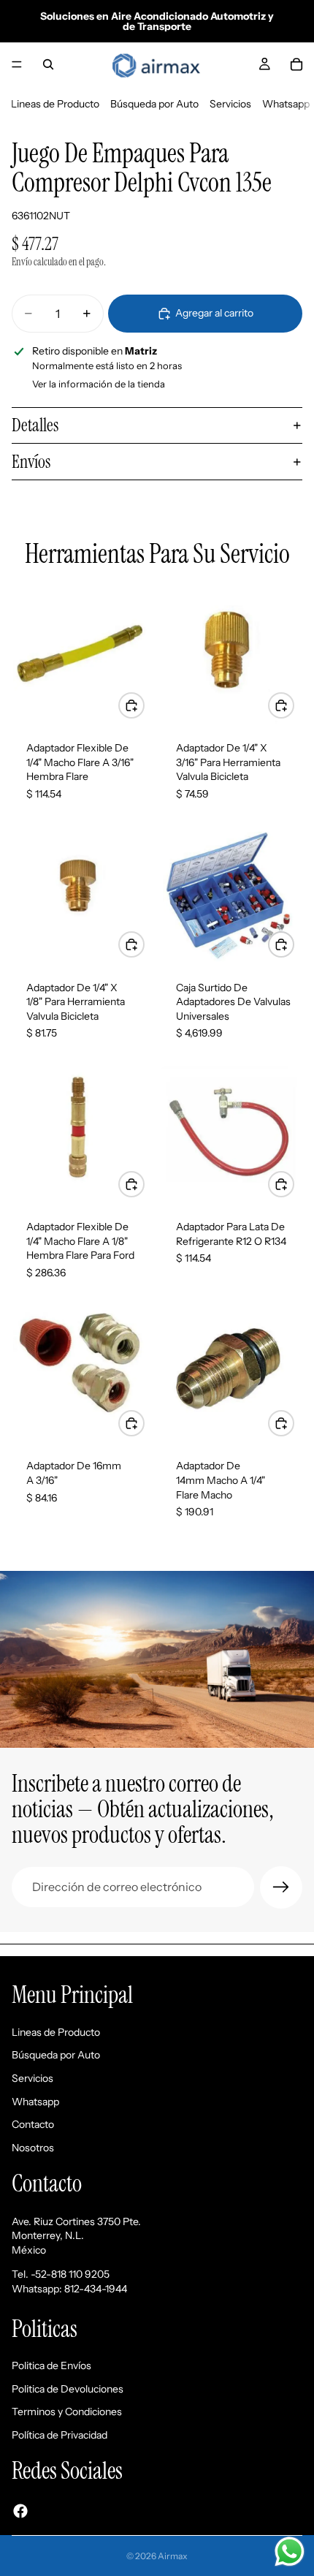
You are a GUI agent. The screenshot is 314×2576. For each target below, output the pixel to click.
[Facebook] (20, 2510)
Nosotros (33, 2147)
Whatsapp (286, 104)
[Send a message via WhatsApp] (290, 2552)
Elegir (294, 1183)
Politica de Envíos (51, 2365)
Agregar (144, 705)
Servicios (230, 104)
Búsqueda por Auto (154, 104)
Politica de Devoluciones (68, 2388)
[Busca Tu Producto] (48, 64)
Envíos (31, 462)
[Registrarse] (281, 1887)
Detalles (35, 425)
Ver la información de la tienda (99, 384)
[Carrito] (296, 64)
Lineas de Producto (55, 104)
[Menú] (17, 64)
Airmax (173, 2556)
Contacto (33, 2124)
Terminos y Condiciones (67, 2412)
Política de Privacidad (60, 2434)
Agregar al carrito (214, 313)
